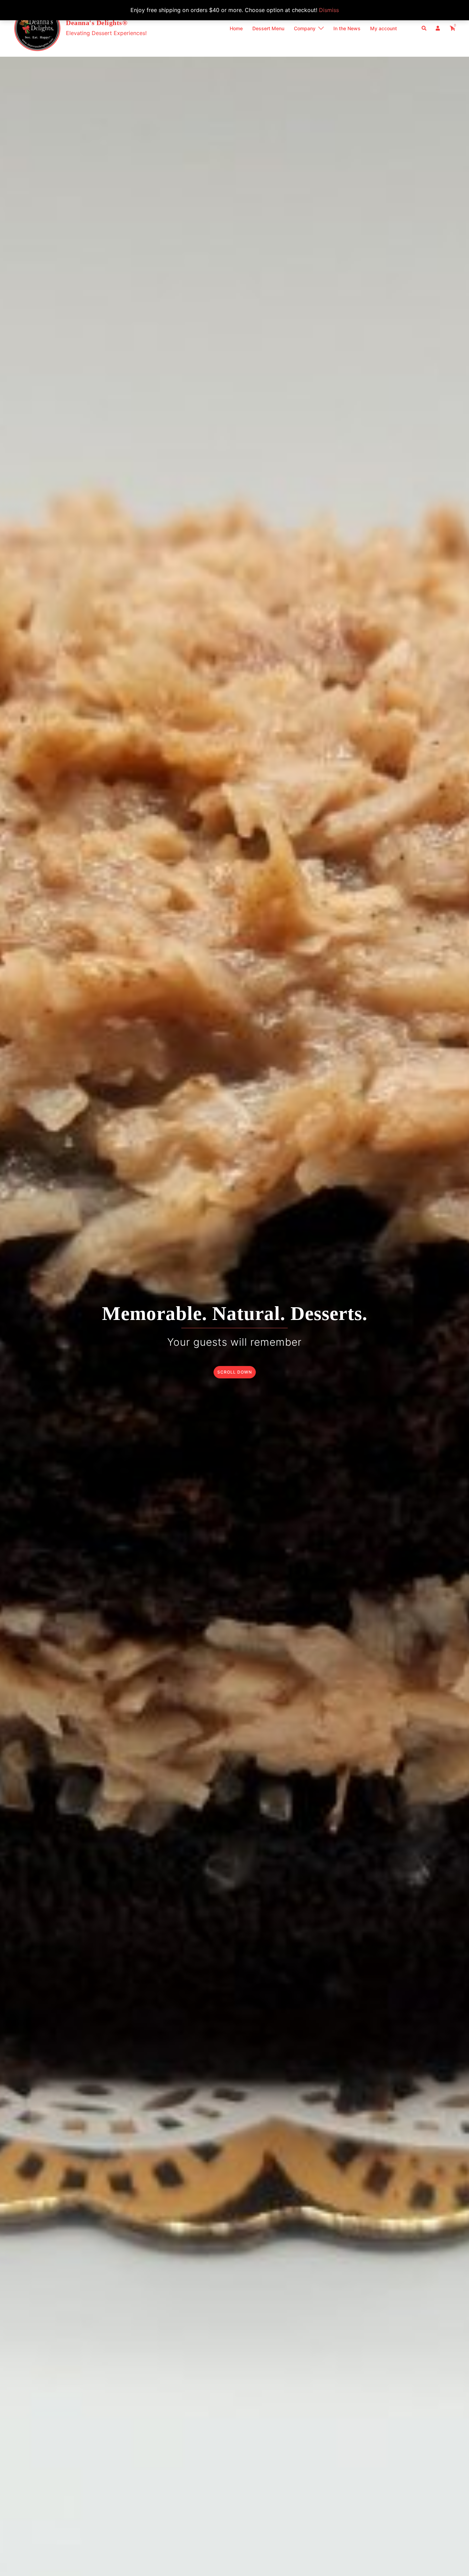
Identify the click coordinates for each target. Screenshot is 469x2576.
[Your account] (438, 28)
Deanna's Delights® (97, 23)
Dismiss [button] (329, 10)
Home (236, 28)
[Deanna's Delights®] (37, 28)
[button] (424, 28)
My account (384, 28)
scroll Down (235, 1372)
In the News (347, 28)
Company (305, 28)
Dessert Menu (268, 28)
